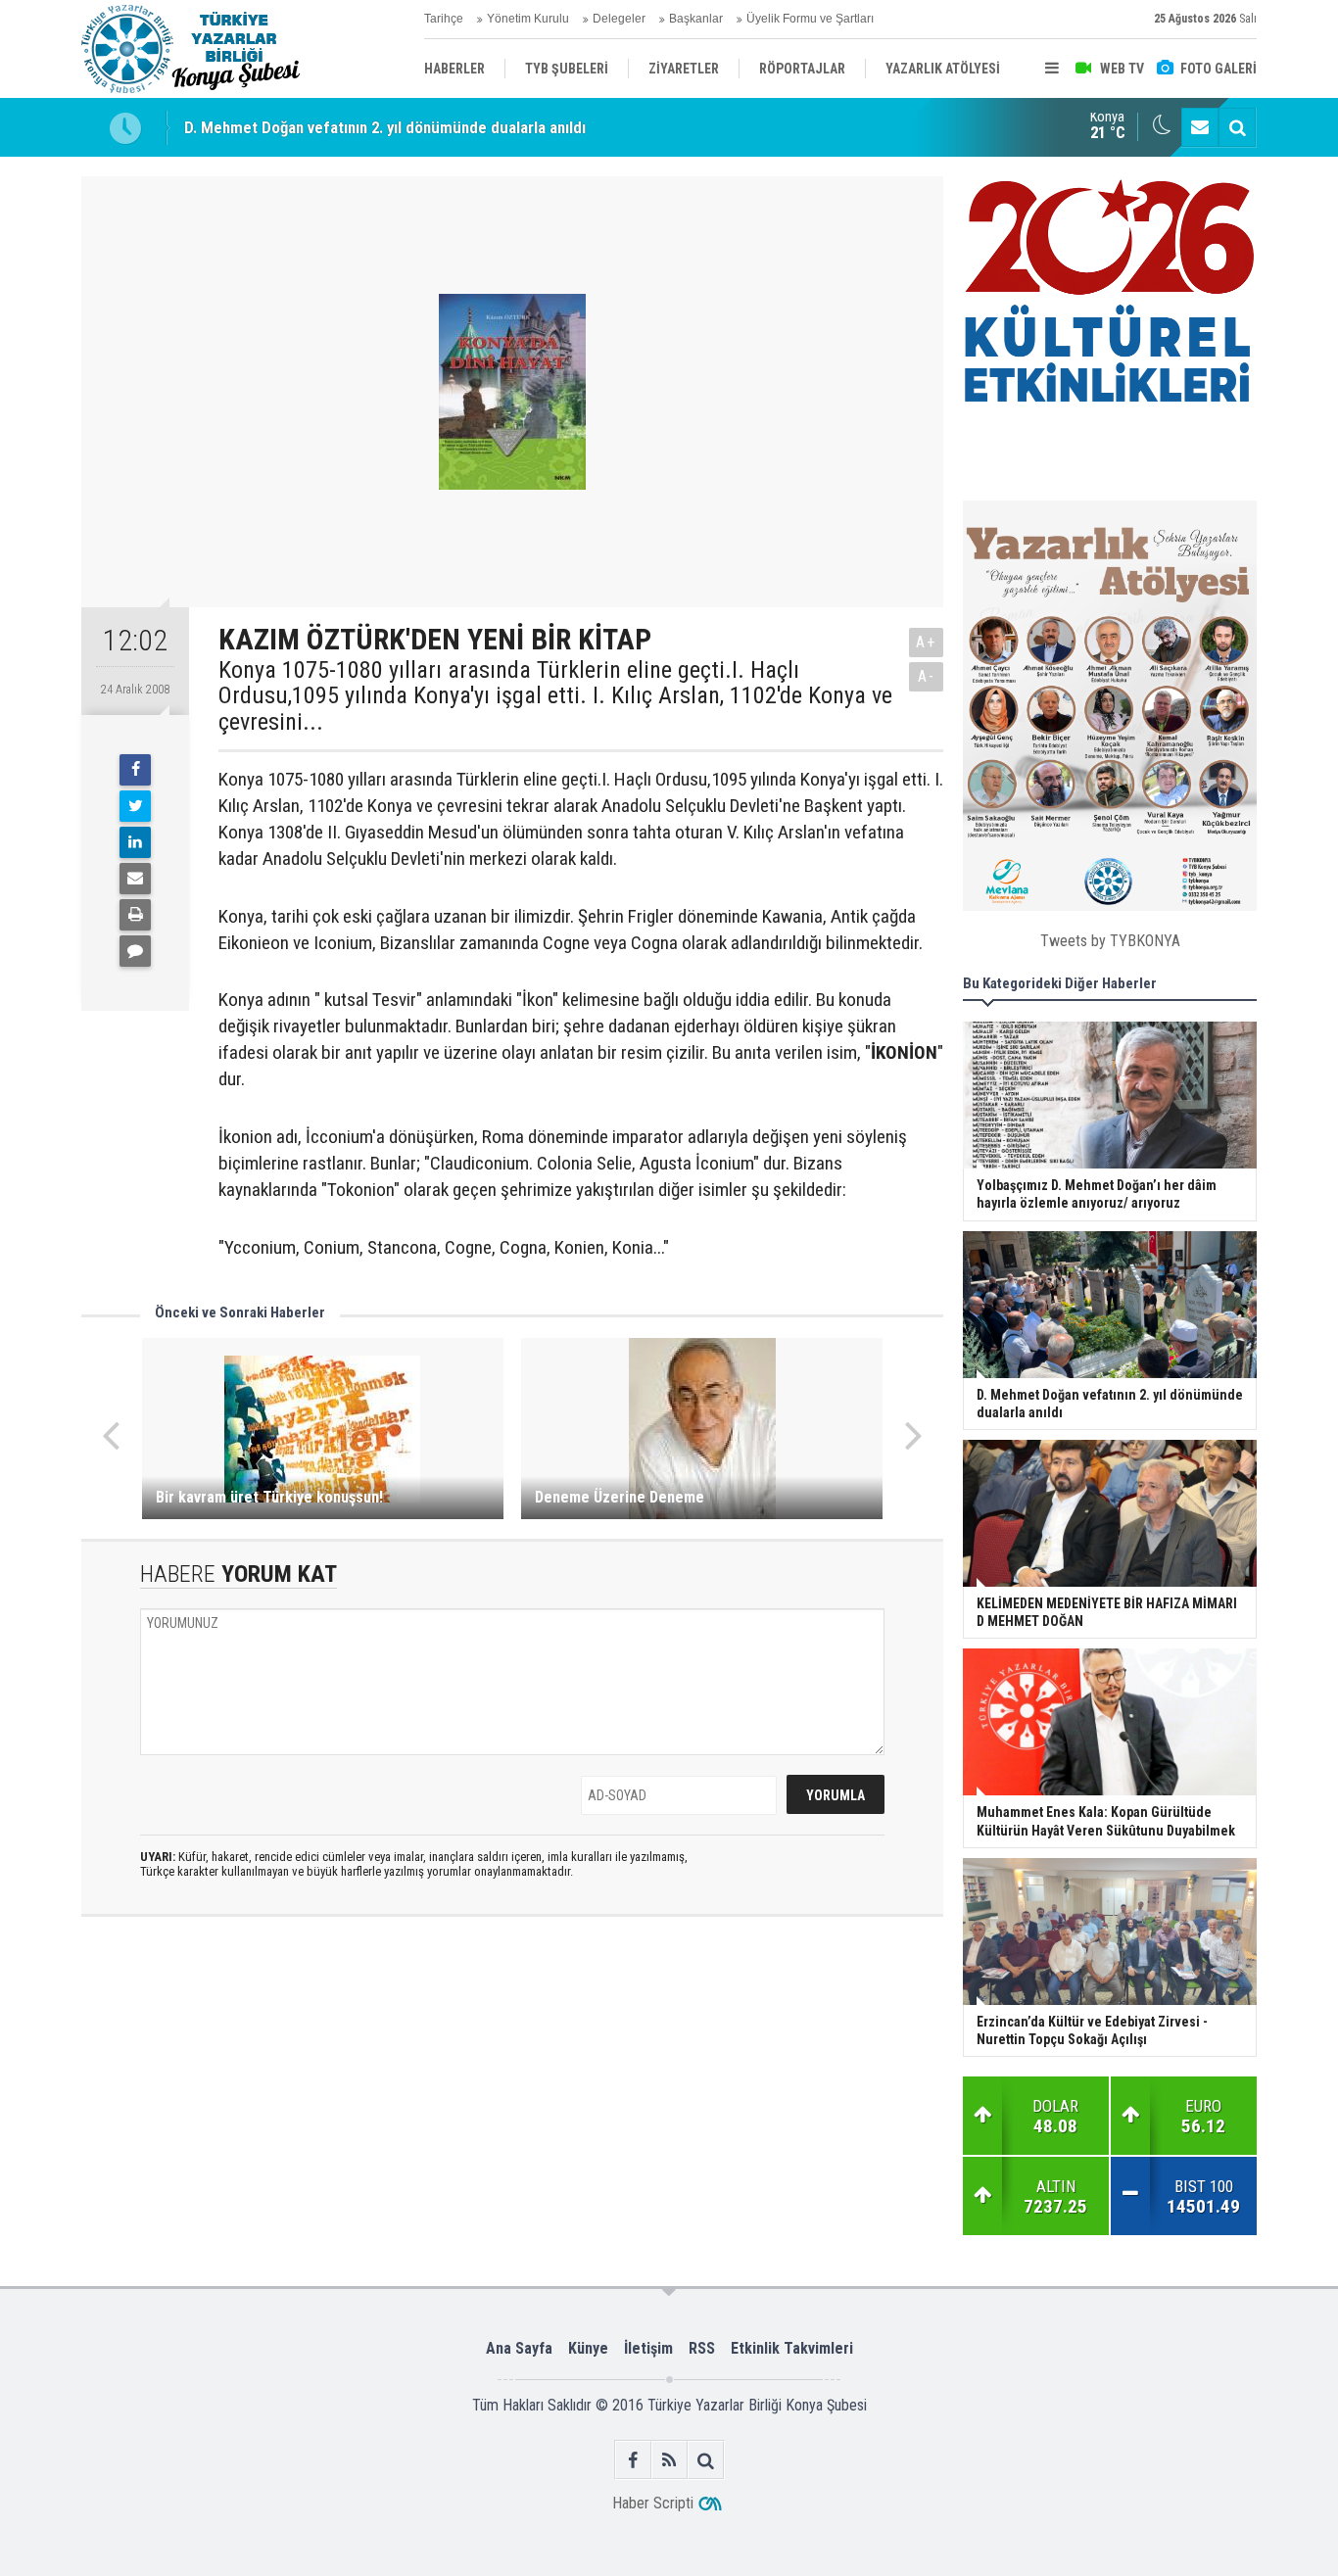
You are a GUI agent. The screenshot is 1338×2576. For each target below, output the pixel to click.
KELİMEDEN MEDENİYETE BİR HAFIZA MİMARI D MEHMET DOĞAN (407, 130)
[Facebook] (135, 770)
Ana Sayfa (519, 2348)
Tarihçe (444, 19)
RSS (702, 2348)
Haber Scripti (653, 2503)
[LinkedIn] (135, 842)
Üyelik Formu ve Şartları (810, 19)
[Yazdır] (135, 915)
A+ (926, 642)
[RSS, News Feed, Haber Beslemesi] (669, 2460)
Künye (588, 2348)
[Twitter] (135, 806)
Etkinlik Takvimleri (792, 2348)
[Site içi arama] (1237, 127)
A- (927, 676)
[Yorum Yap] (135, 951)
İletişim (648, 2348)
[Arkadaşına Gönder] (135, 879)
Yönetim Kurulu (528, 19)
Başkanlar (696, 19)
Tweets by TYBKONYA (1110, 941)
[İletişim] (1200, 127)
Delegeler (619, 19)
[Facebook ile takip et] (633, 2460)
